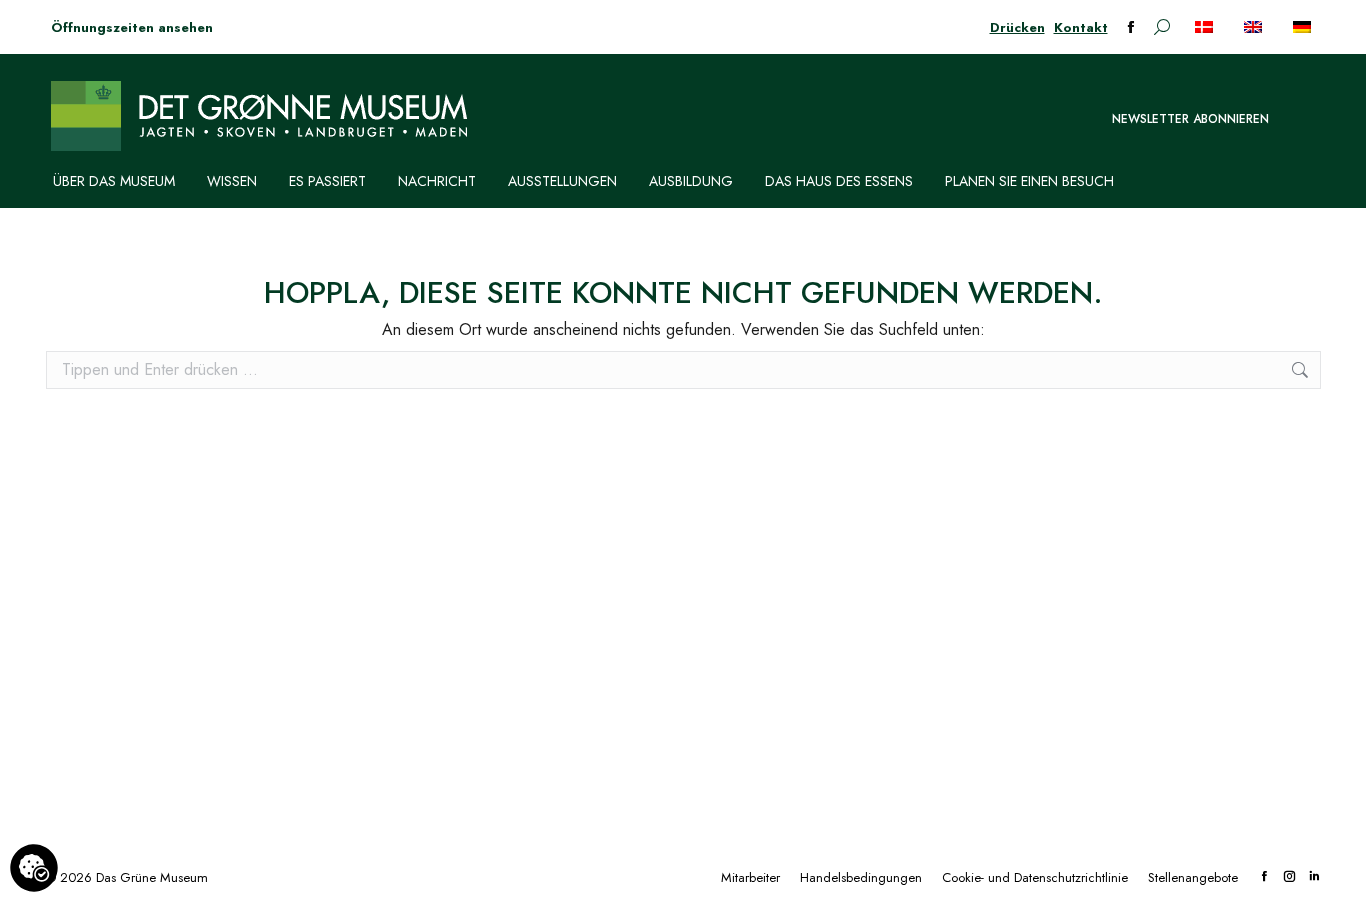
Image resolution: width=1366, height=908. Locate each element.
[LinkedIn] (1314, 877)
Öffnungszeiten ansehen (132, 27)
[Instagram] (1289, 877)
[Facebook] (1264, 877)
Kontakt (1081, 27)
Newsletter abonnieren (1190, 119)
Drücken (1017, 27)
